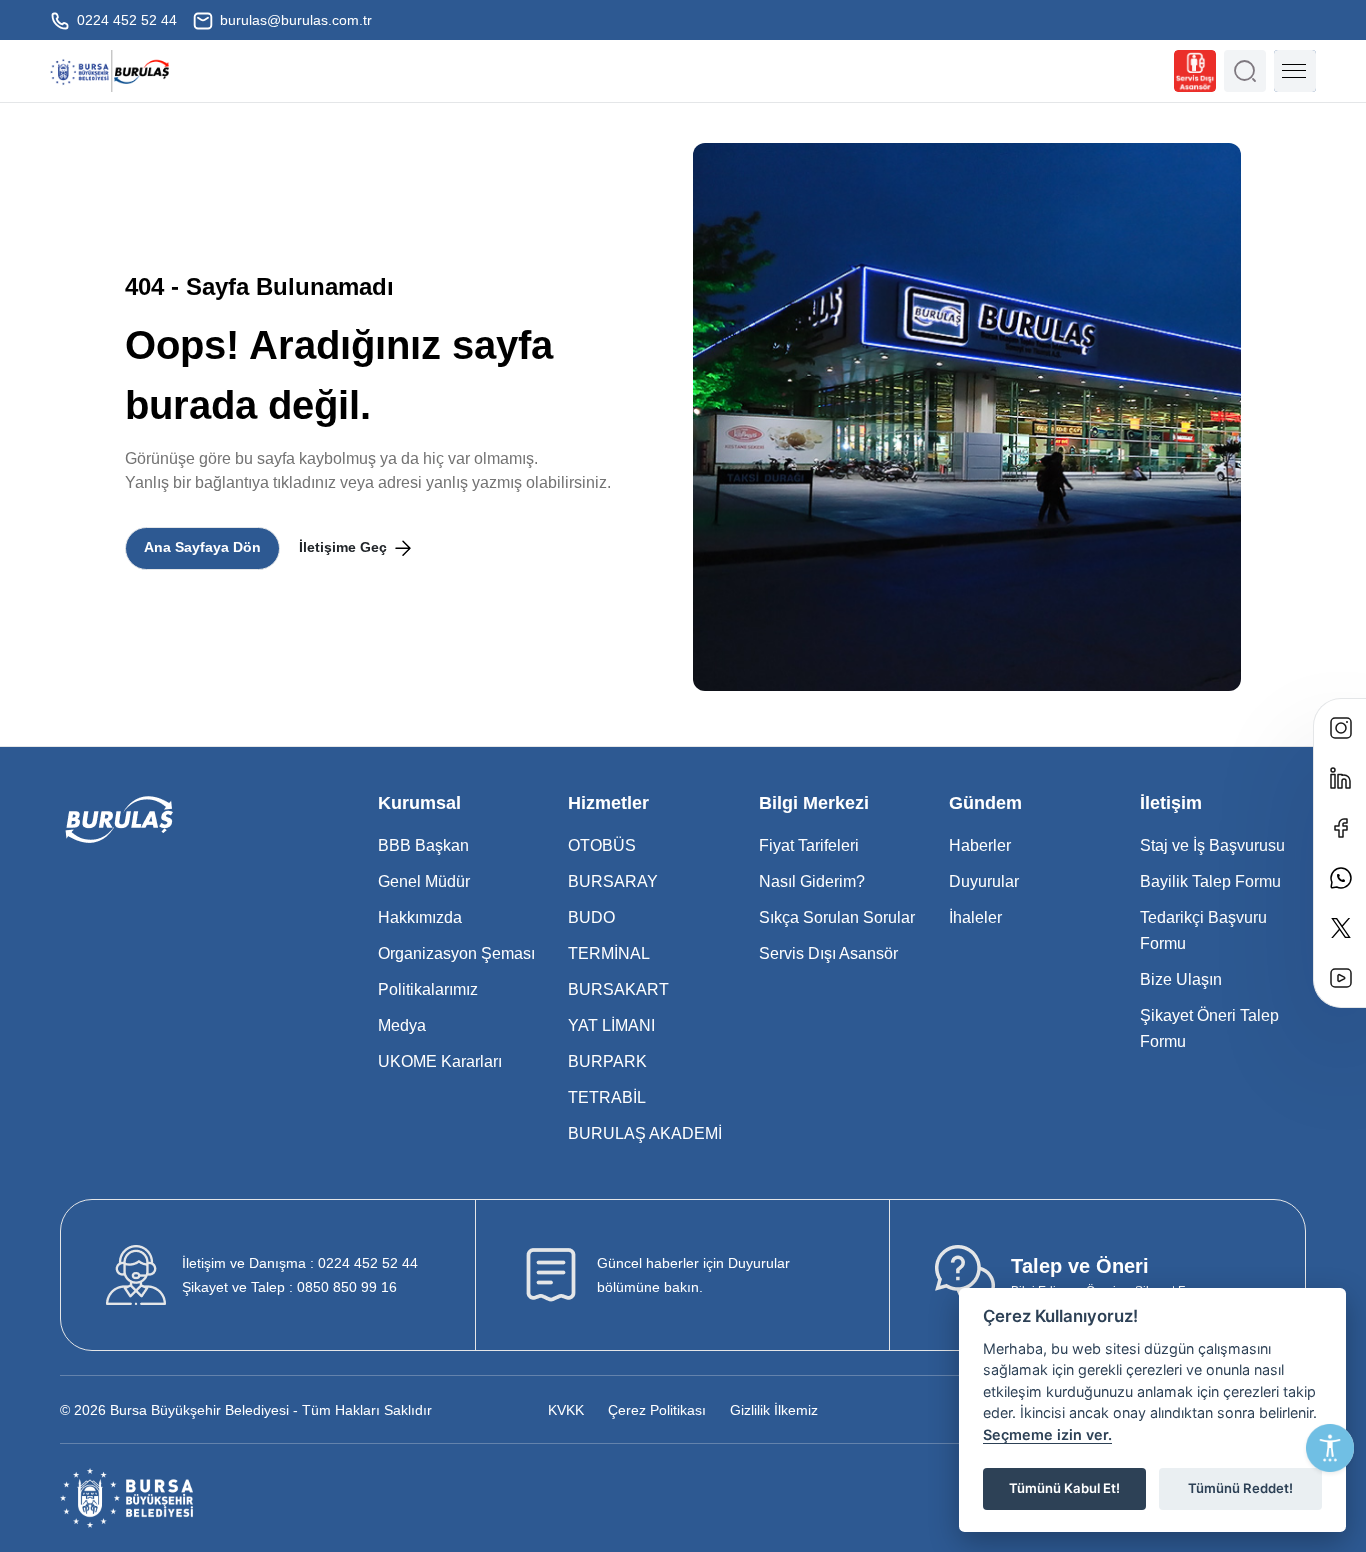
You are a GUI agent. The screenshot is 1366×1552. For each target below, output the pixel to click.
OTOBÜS (602, 845)
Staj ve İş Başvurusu (1212, 845)
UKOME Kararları (440, 1061)
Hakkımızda (420, 917)
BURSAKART (618, 989)
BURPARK (607, 1061)
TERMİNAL (609, 953)
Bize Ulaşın (1181, 979)
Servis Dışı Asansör (828, 953)
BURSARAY (613, 881)
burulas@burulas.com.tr (294, 20)
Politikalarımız (428, 989)
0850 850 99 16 (289, 1287)
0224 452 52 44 (125, 20)
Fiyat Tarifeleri (809, 845)
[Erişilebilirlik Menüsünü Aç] (1330, 1448)
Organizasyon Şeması (456, 953)
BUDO (591, 917)
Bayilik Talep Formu (1210, 881)
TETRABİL (607, 1097)
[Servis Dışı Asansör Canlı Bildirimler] (1195, 71)
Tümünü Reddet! (1240, 1488)
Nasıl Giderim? (812, 881)
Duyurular (984, 881)
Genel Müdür (424, 881)
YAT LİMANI (611, 1025)
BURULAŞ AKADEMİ (645, 1133)
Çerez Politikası (657, 1410)
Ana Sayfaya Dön (202, 547)
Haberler (980, 845)
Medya (402, 1025)
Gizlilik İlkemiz (774, 1410)
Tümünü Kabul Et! (1064, 1488)
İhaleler (975, 917)
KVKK (566, 1410)
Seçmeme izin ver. (1047, 1434)
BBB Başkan (423, 845)
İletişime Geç (345, 547)
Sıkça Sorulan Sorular (837, 917)
